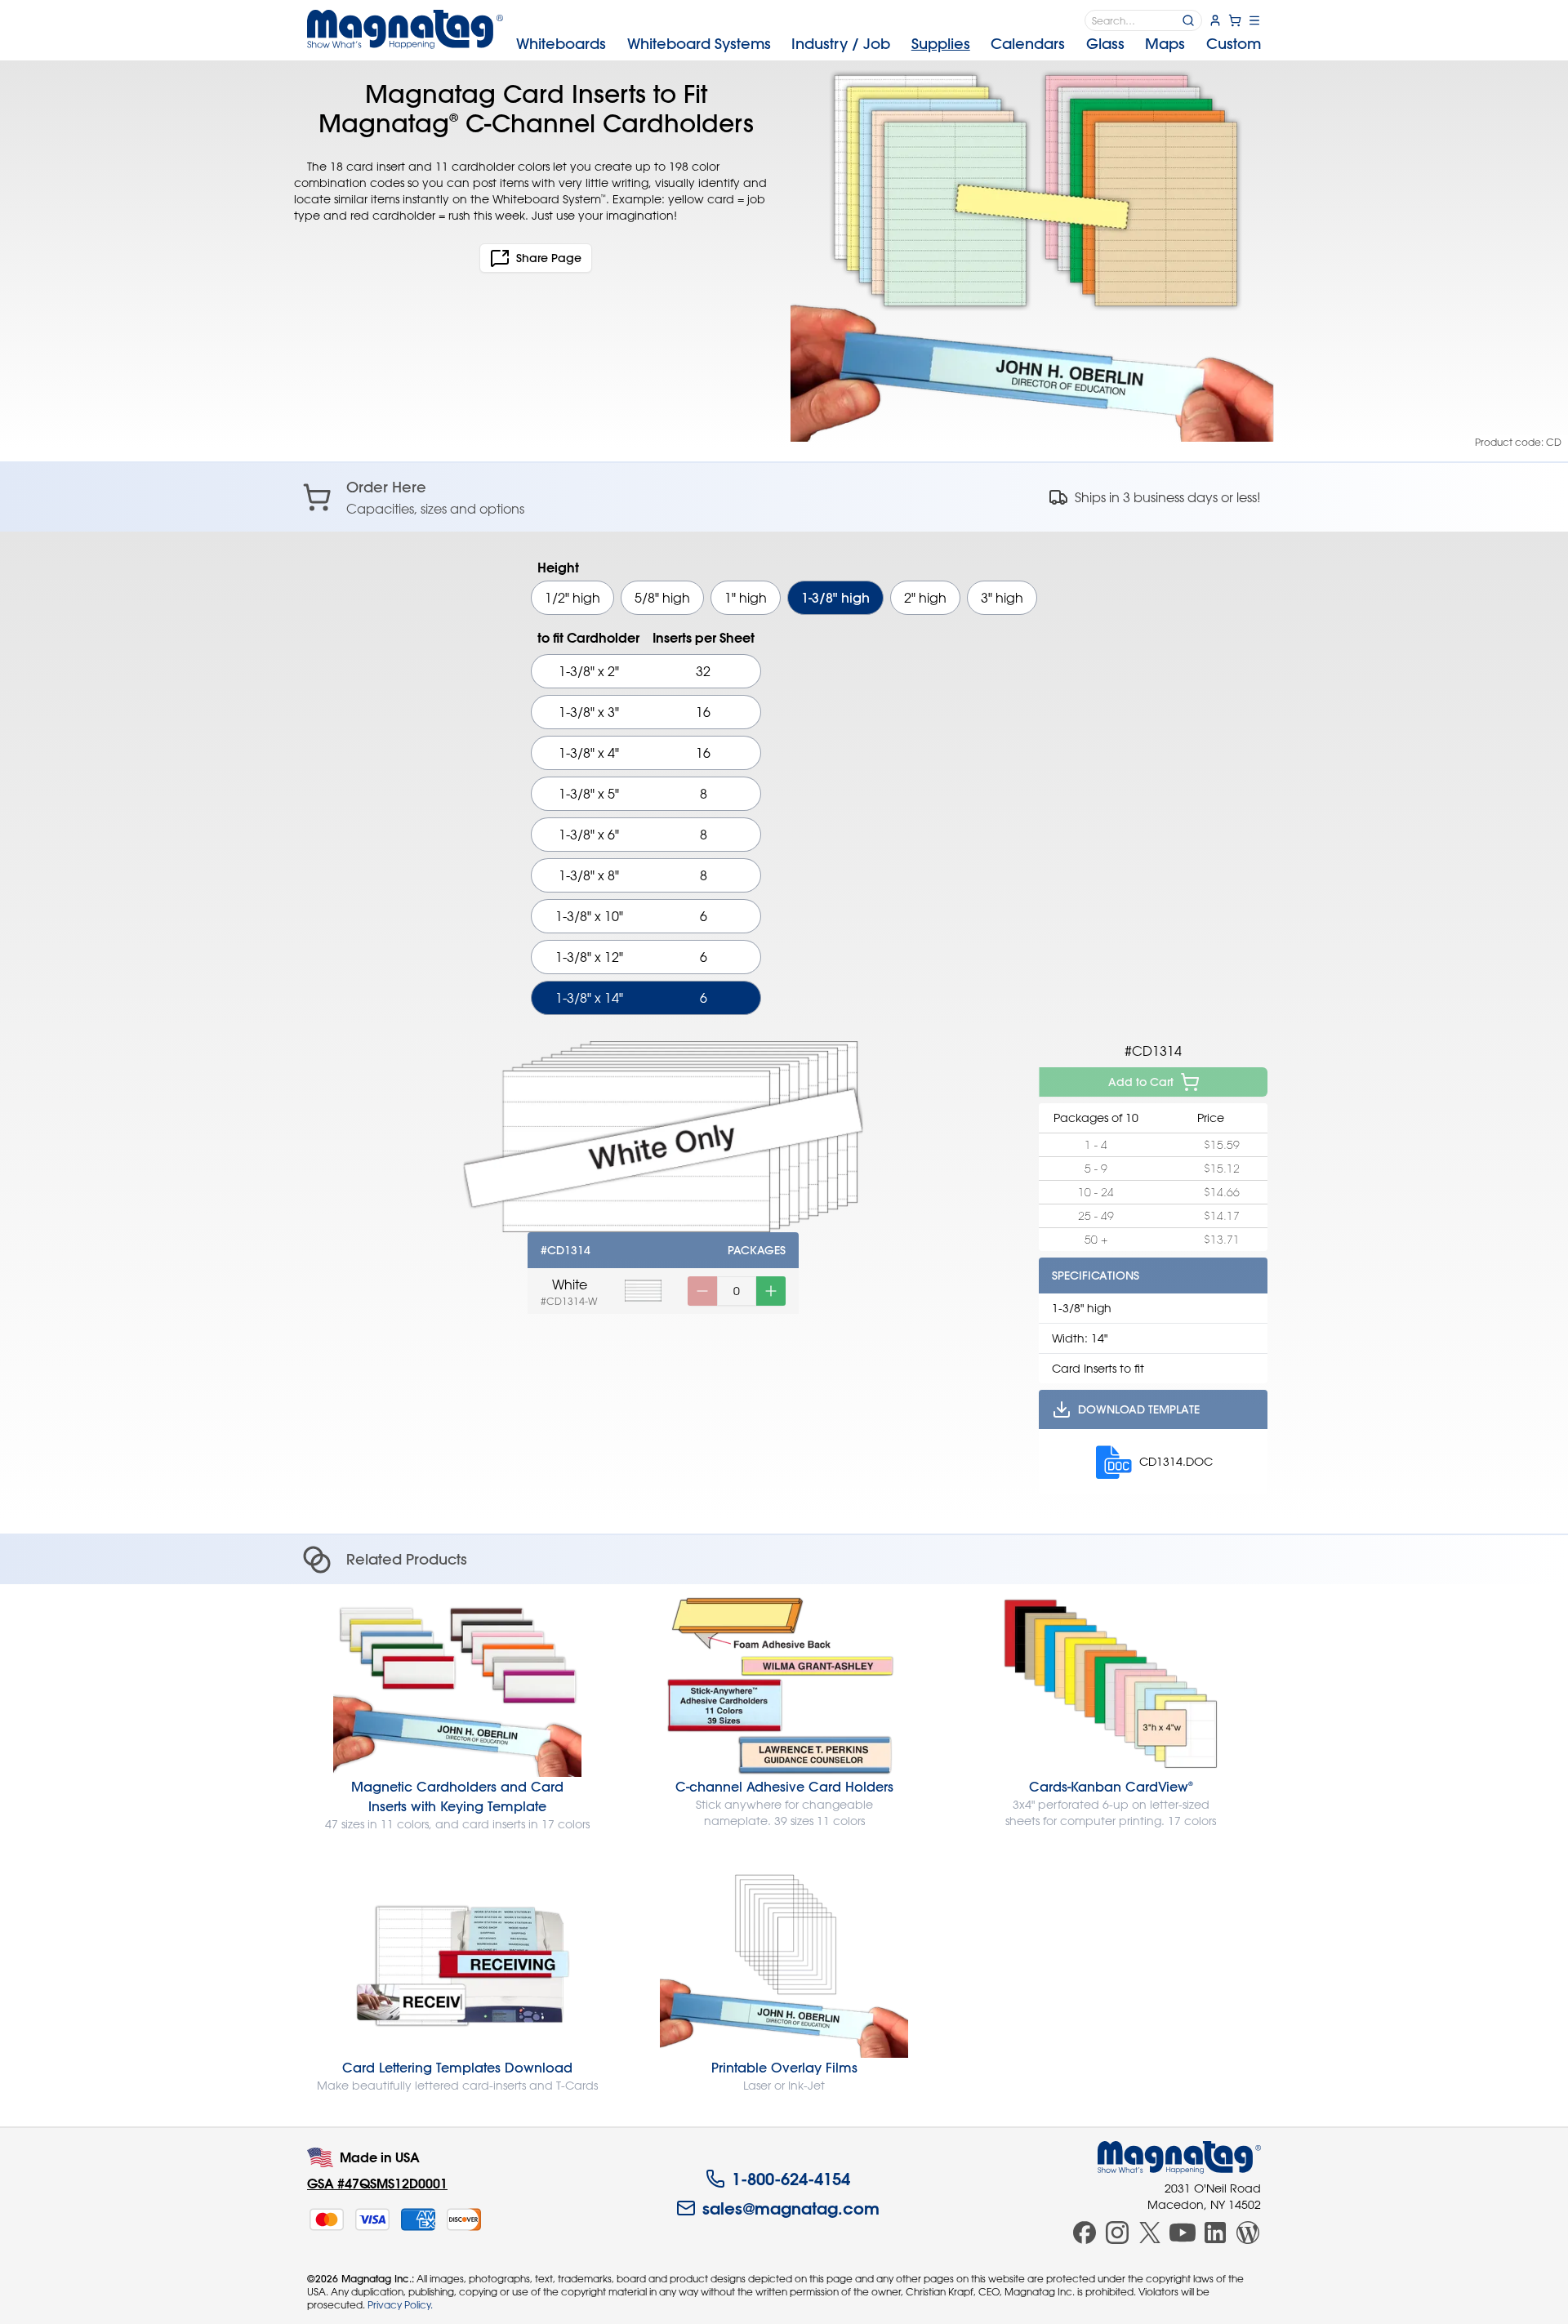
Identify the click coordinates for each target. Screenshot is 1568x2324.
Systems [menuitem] (699, 44)
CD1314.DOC (1176, 1461)
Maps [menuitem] (1165, 44)
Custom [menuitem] (1234, 44)
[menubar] (889, 44)
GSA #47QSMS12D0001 (377, 2183)
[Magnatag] (1179, 2157)
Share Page (549, 258)
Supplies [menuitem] (941, 44)
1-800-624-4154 (791, 2179)
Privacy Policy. (400, 2304)
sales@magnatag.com (791, 2208)
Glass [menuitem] (1105, 44)
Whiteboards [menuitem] (561, 44)
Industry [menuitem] (841, 44)
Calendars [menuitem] (1028, 44)
